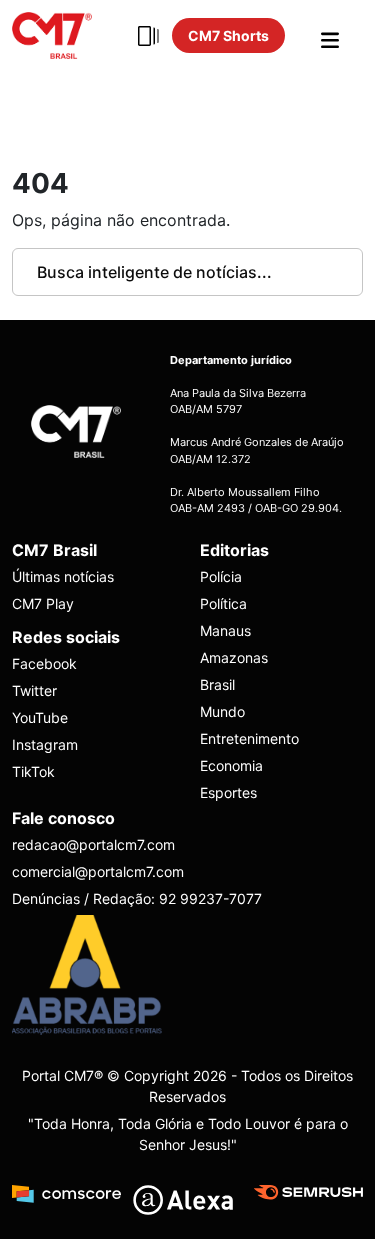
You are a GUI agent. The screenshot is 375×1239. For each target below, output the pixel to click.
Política (223, 603)
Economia (231, 765)
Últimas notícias (63, 576)
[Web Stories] (148, 36)
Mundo (222, 711)
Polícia (221, 576)
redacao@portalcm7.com (93, 844)
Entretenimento (249, 738)
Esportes (228, 792)
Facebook (44, 663)
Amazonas (234, 657)
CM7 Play (43, 603)
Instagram (45, 744)
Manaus (225, 630)
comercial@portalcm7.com (98, 871)
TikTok (33, 771)
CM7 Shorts (228, 35)
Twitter (34, 690)
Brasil (217, 684)
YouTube (40, 717)
